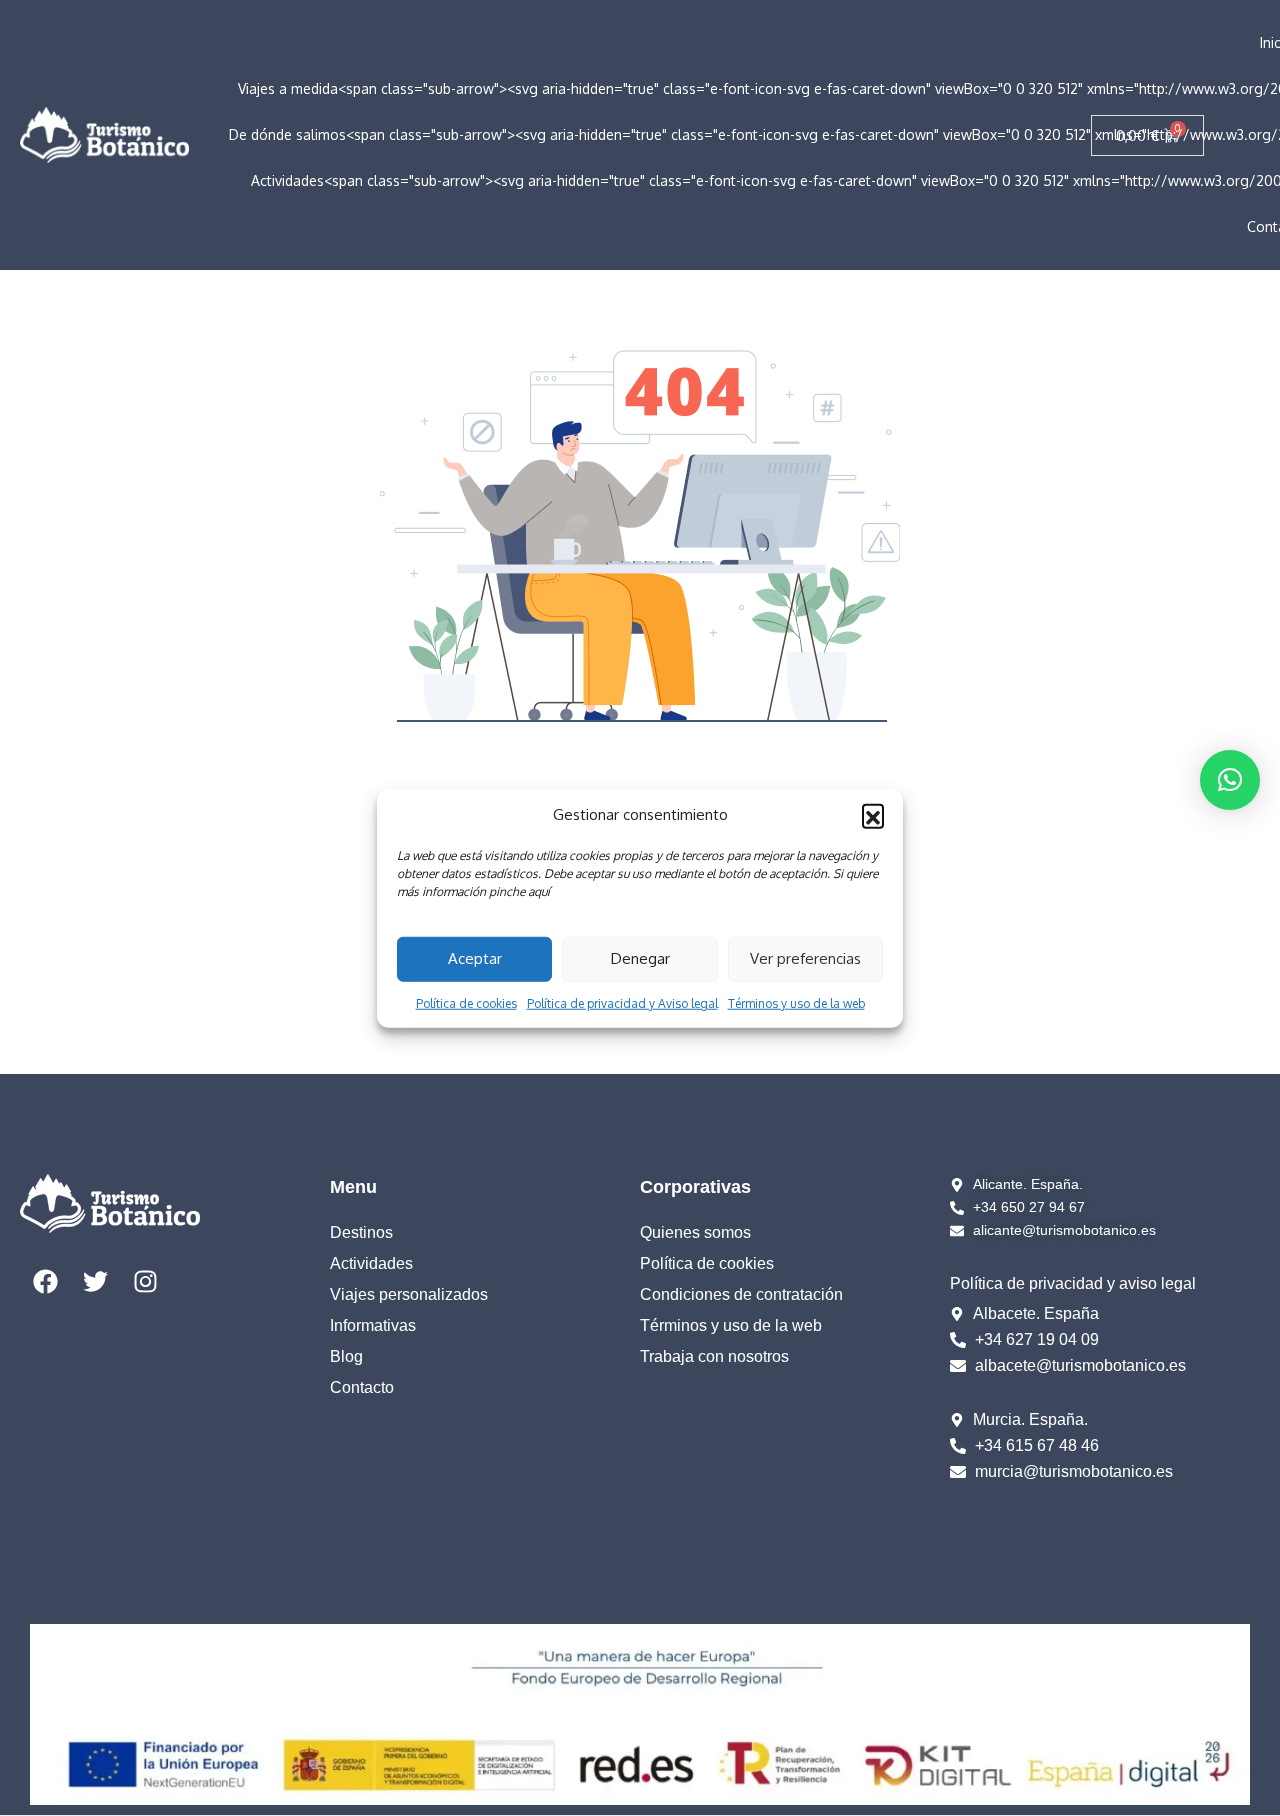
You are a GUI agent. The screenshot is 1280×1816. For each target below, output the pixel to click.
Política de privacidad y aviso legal (1073, 1283)
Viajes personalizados (409, 1294)
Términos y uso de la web (796, 1002)
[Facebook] (45, 1281)
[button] (873, 815)
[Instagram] (145, 1281)
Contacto (362, 1387)
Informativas (373, 1325)
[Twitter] (95, 1281)
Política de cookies (466, 1002)
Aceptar (475, 958)
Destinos (361, 1232)
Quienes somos (695, 1232)
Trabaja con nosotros (714, 1356)
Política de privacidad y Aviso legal (622, 1002)
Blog (346, 1356)
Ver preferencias (805, 958)
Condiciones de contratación (741, 1294)
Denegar (640, 958)
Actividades (371, 1263)
